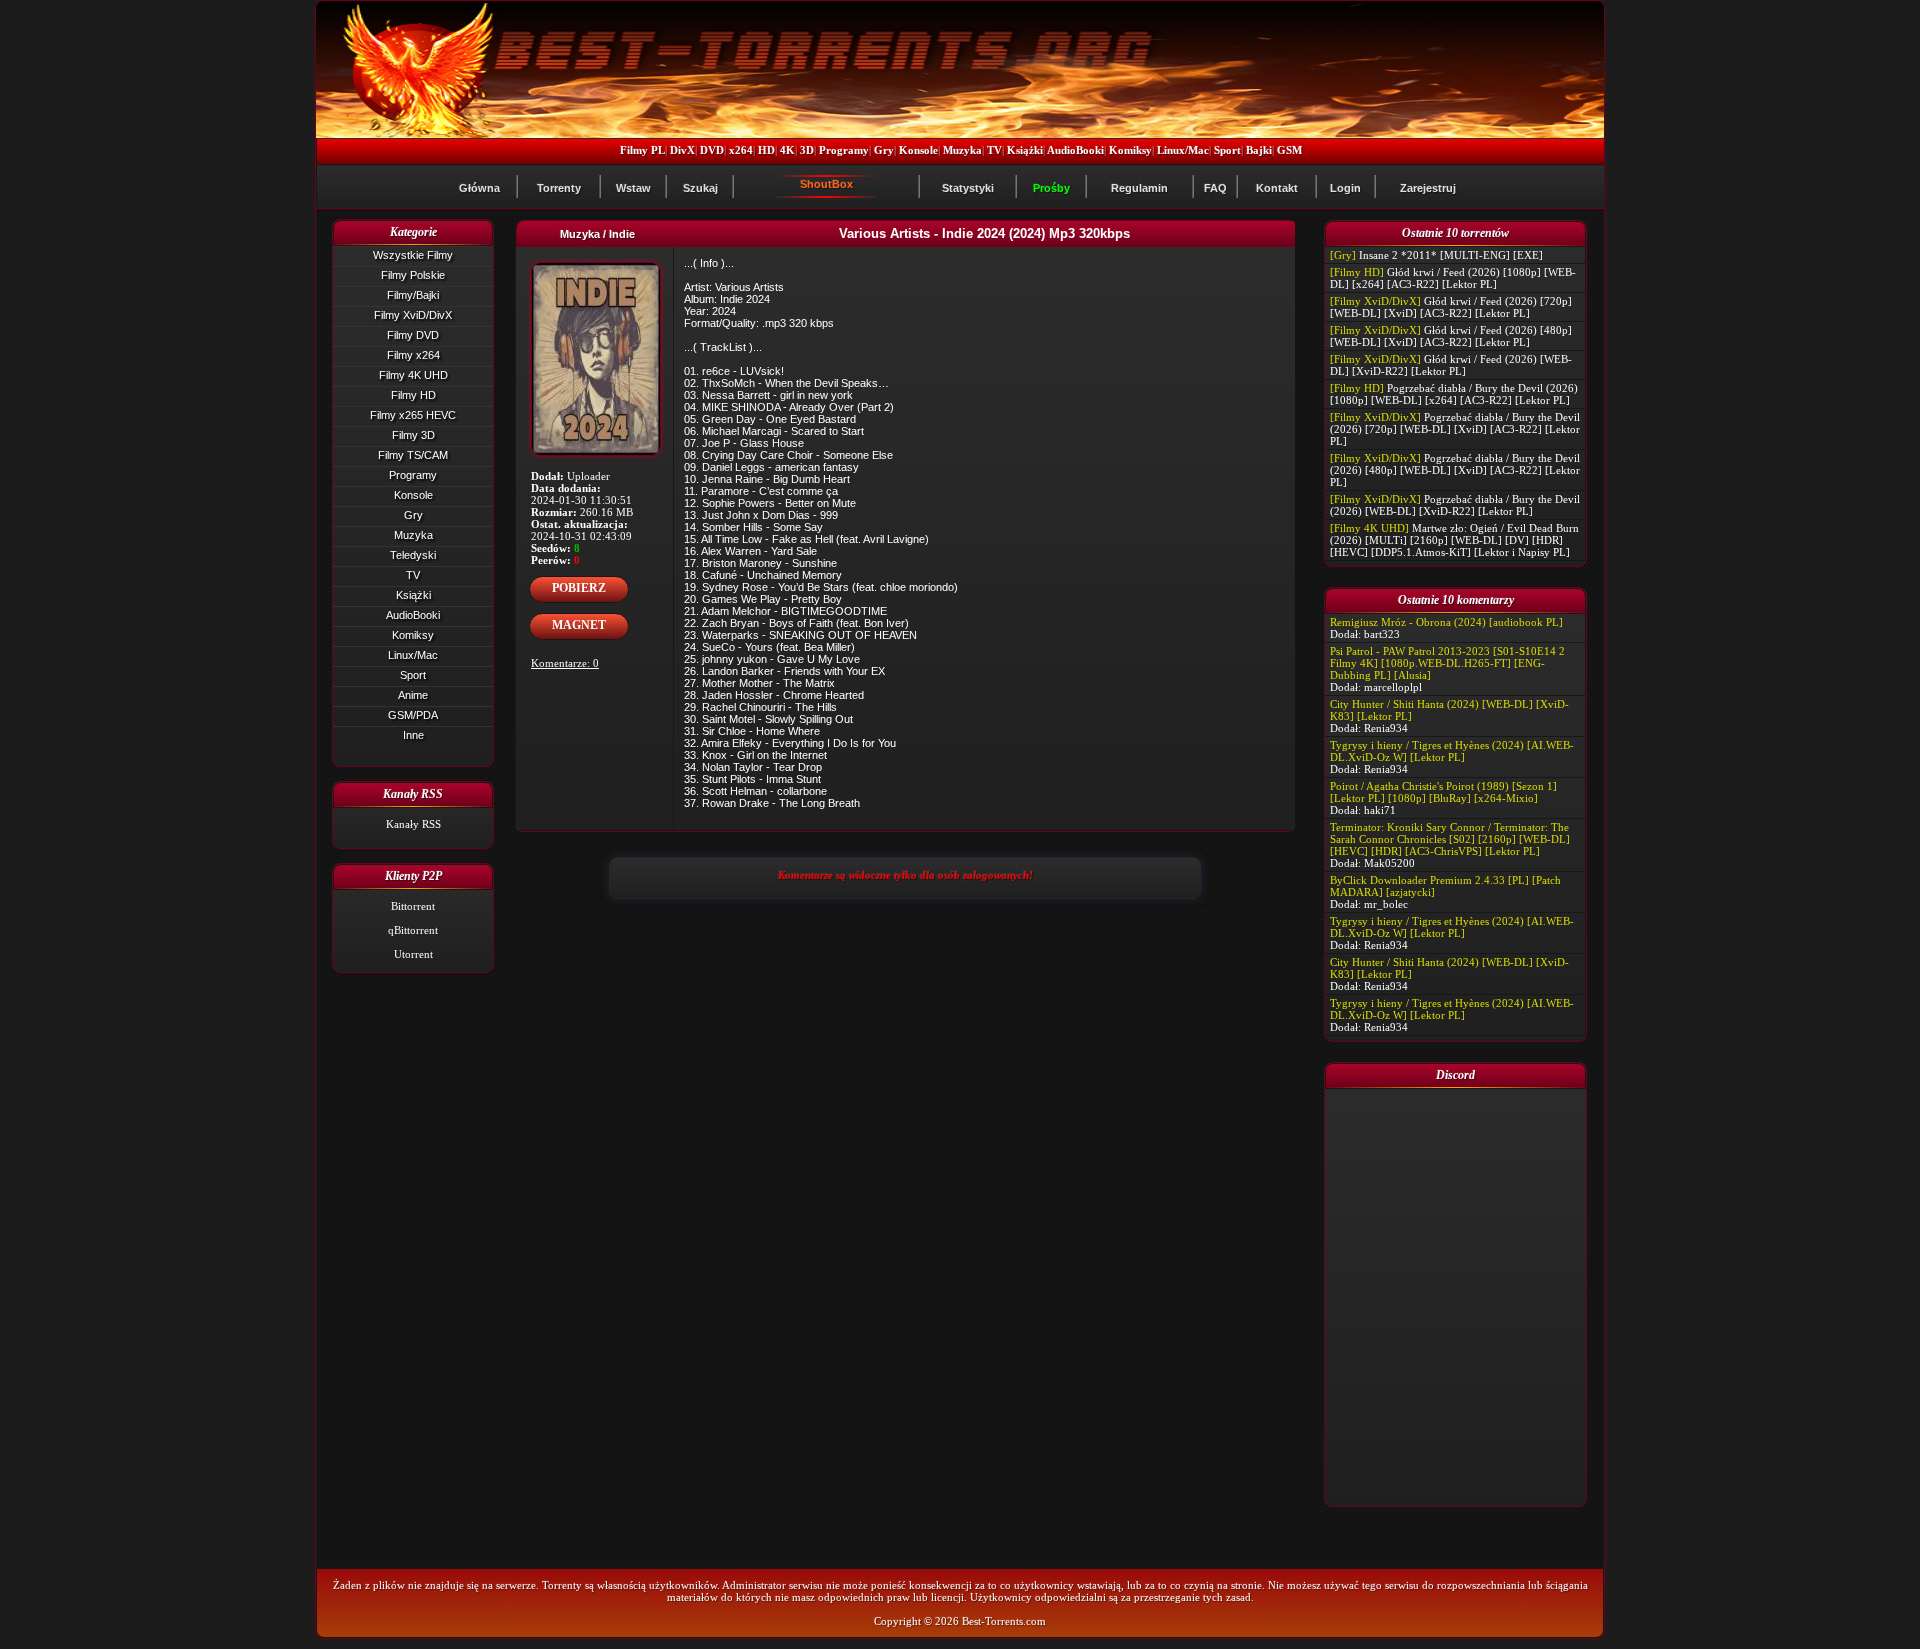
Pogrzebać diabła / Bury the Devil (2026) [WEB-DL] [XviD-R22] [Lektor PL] (1455, 505)
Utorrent (413, 954)
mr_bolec (1386, 904)
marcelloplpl (1393, 687)
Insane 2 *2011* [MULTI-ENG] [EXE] (1451, 255)
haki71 (1380, 810)
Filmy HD (413, 395)
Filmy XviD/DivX (413, 315)
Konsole (918, 150)
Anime (413, 695)
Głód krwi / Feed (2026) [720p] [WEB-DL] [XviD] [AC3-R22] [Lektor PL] (1451, 307)
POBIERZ (579, 588)
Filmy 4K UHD (413, 375)
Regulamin (1139, 188)
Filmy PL (642, 150)
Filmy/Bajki (413, 295)
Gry (884, 150)
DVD (712, 150)
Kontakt (1277, 188)
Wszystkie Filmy (413, 255)
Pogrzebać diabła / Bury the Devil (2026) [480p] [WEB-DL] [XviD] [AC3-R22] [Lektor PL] (1455, 470)
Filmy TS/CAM (413, 455)
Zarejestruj (1428, 188)
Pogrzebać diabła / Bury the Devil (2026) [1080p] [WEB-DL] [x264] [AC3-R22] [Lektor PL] (1454, 394)
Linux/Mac (1183, 150)
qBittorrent (413, 930)
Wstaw (633, 188)
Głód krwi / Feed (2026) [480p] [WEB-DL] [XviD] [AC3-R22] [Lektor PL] (1451, 336)
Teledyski (413, 555)
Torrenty (559, 188)
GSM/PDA (413, 715)
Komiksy (1130, 150)
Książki (1025, 150)
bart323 (1382, 634)
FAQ (1215, 188)
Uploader (588, 476)
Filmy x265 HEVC (413, 415)
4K (787, 150)
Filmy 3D (413, 435)
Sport (1227, 150)
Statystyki (968, 188)
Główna (479, 188)
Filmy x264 (413, 355)
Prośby (1051, 188)
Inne (413, 735)
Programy (844, 150)
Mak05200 (1389, 863)
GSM (1289, 150)
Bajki (1259, 150)
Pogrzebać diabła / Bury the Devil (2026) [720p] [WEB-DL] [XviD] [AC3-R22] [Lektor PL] (1455, 429)
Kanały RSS (413, 824)
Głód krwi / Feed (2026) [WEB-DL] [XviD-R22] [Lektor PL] (1451, 365)
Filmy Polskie (413, 275)
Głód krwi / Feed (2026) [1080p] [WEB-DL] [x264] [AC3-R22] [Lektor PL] (1453, 278)
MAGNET (579, 625)
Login (1345, 188)
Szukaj (700, 188)
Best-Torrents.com (1004, 1621)
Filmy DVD (413, 335)
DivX (682, 150)
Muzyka (962, 150)
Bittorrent (413, 906)
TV (994, 150)
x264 (741, 150)
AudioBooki (1075, 150)
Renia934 (1386, 728)
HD (766, 150)
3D (807, 150)
